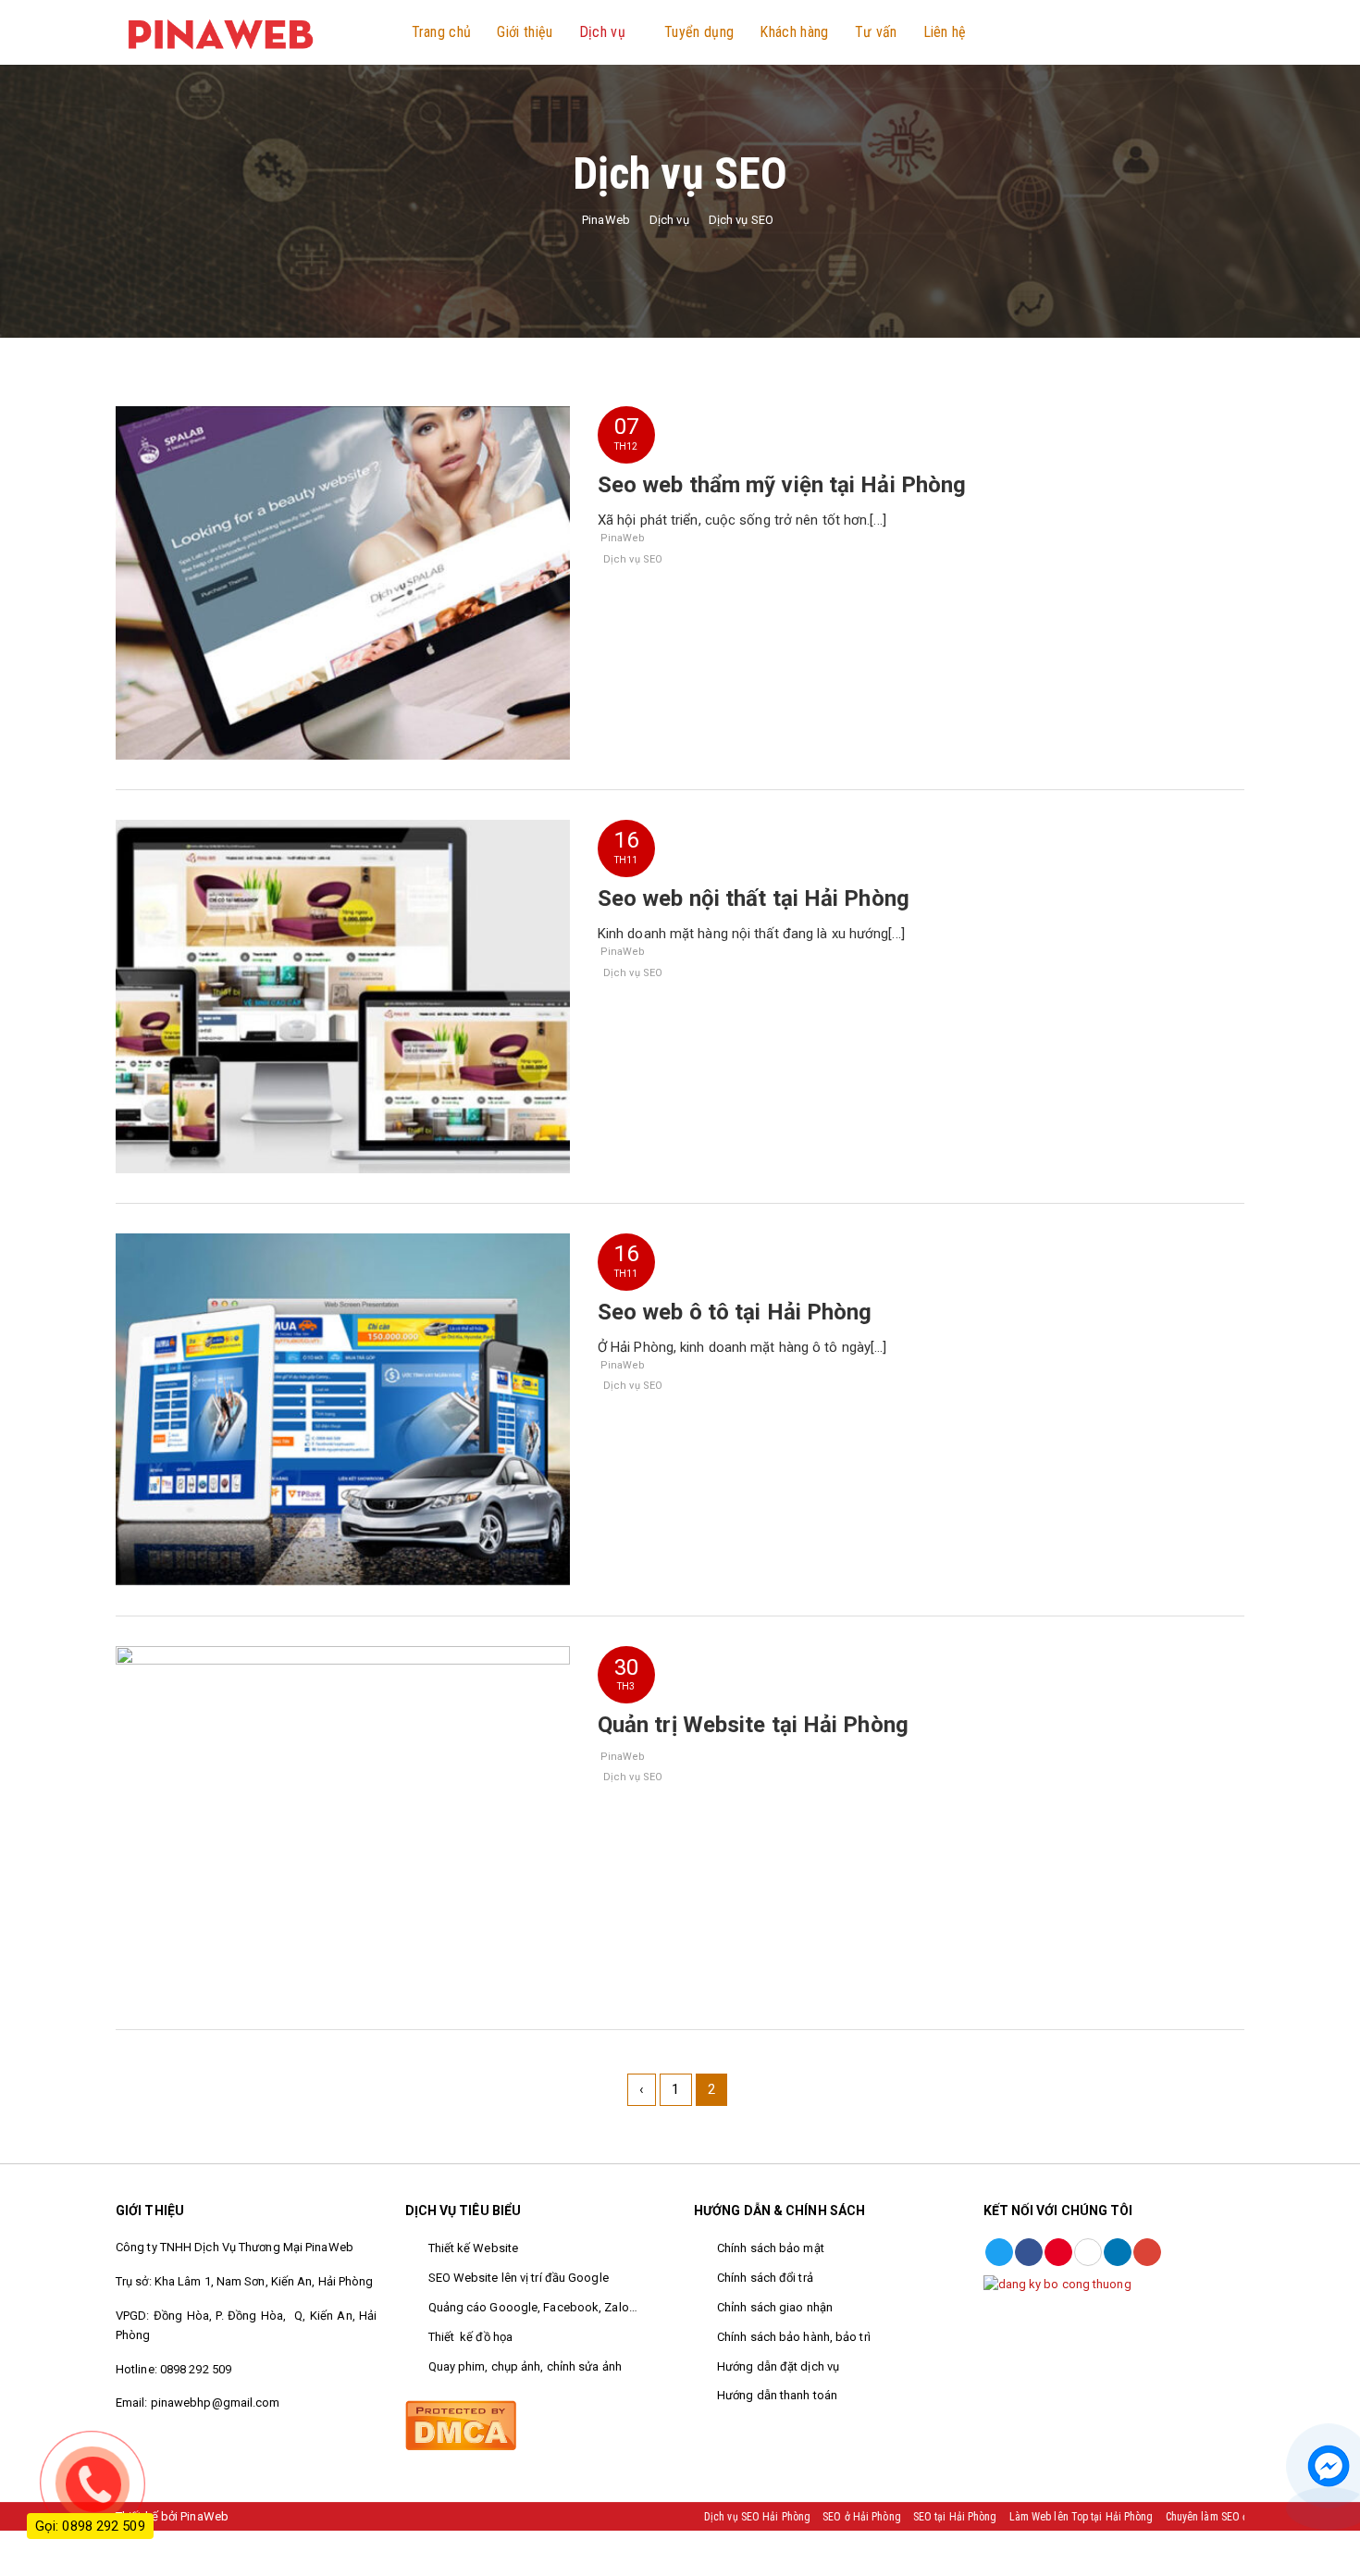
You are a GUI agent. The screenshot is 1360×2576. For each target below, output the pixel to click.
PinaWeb (623, 538)
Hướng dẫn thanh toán (777, 2395)
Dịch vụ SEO (633, 559)
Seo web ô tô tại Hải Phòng (735, 1312)
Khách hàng (794, 32)
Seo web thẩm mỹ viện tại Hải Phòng (782, 485)
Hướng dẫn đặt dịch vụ (779, 2366)
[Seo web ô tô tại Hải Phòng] (343, 1408)
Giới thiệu (525, 32)
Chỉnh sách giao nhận (775, 2307)
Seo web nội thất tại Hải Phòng (754, 898)
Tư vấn (876, 32)
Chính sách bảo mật (771, 2248)
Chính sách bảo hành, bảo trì (794, 2337)
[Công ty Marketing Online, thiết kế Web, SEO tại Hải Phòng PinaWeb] (219, 31)
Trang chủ (442, 32)
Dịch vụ (602, 32)
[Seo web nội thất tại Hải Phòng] (343, 996)
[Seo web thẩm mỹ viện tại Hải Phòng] (343, 582)
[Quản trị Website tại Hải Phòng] (343, 1822)
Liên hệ (945, 32)
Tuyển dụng (699, 32)
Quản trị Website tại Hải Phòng (753, 1725)
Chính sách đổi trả (767, 2278)
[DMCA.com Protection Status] (461, 2424)
